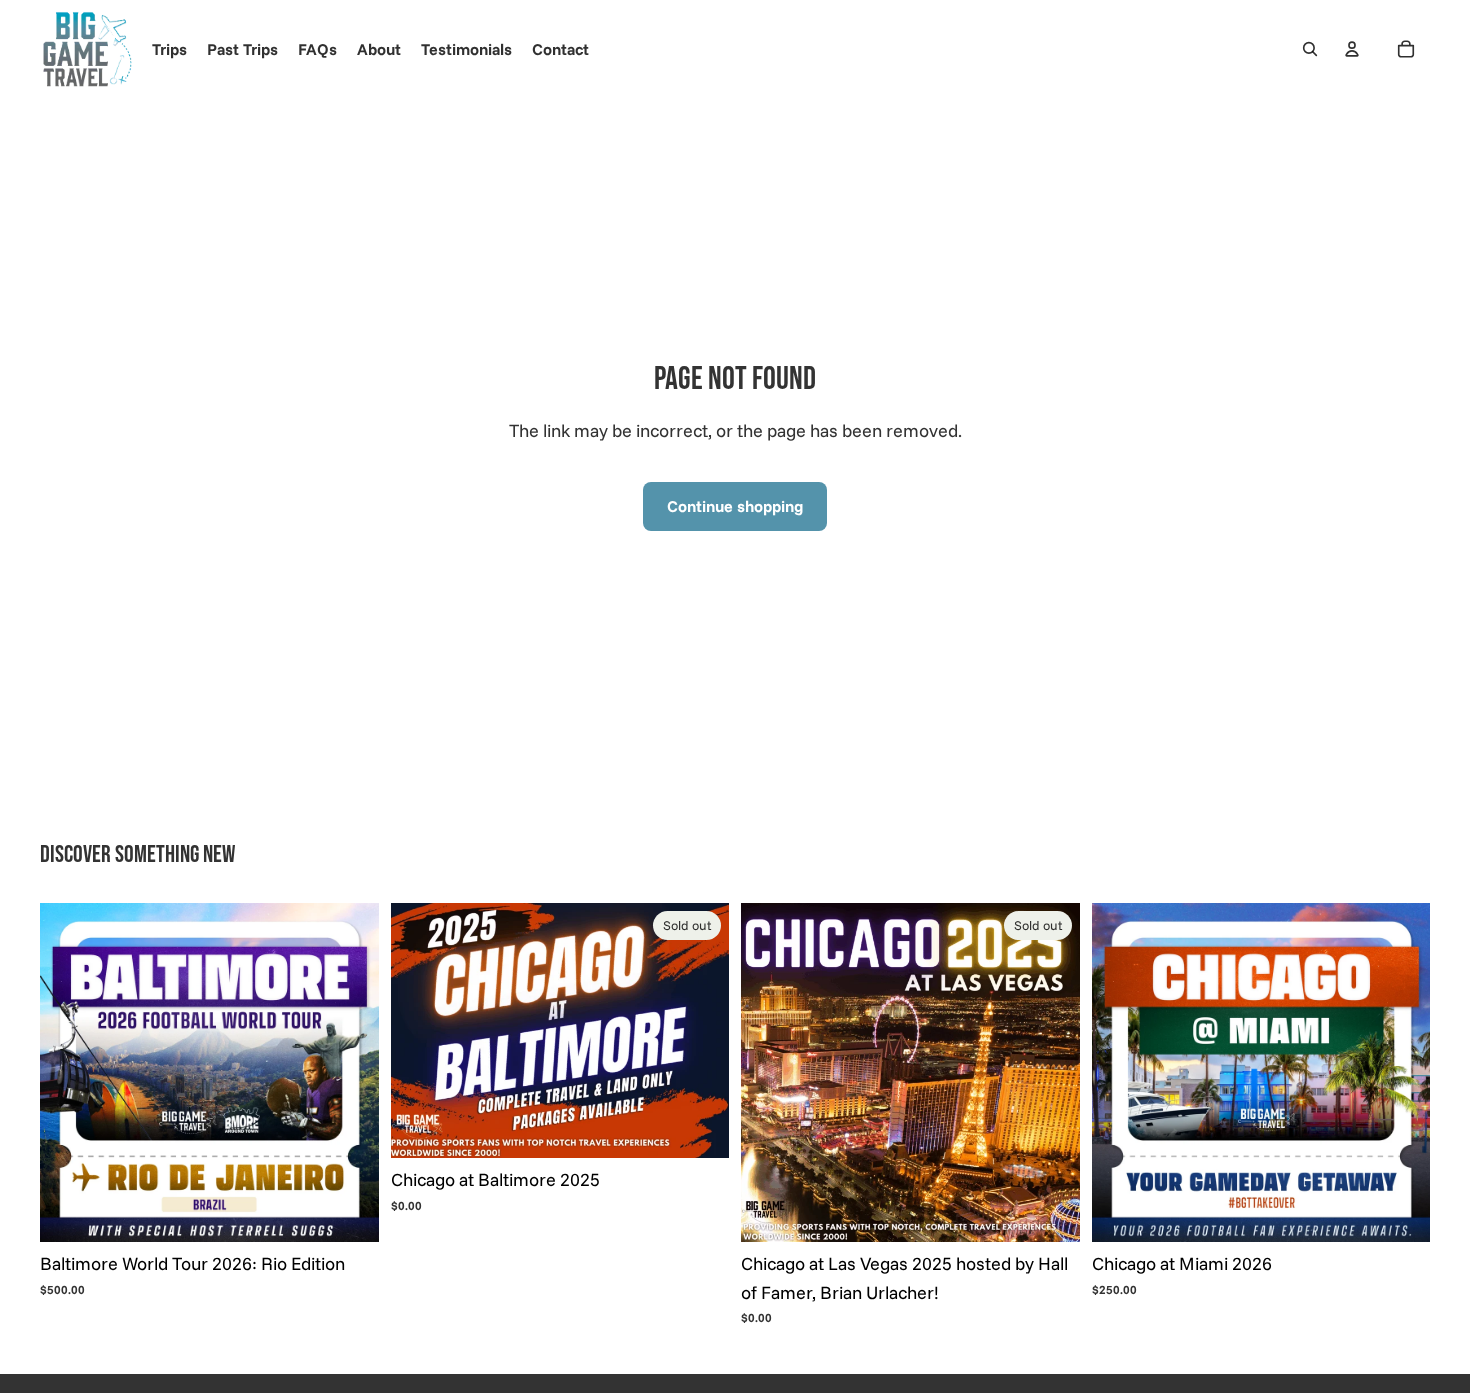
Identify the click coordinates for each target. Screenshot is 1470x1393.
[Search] (1310, 49)
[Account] (1352, 49)
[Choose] (348, 1211)
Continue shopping (735, 506)
